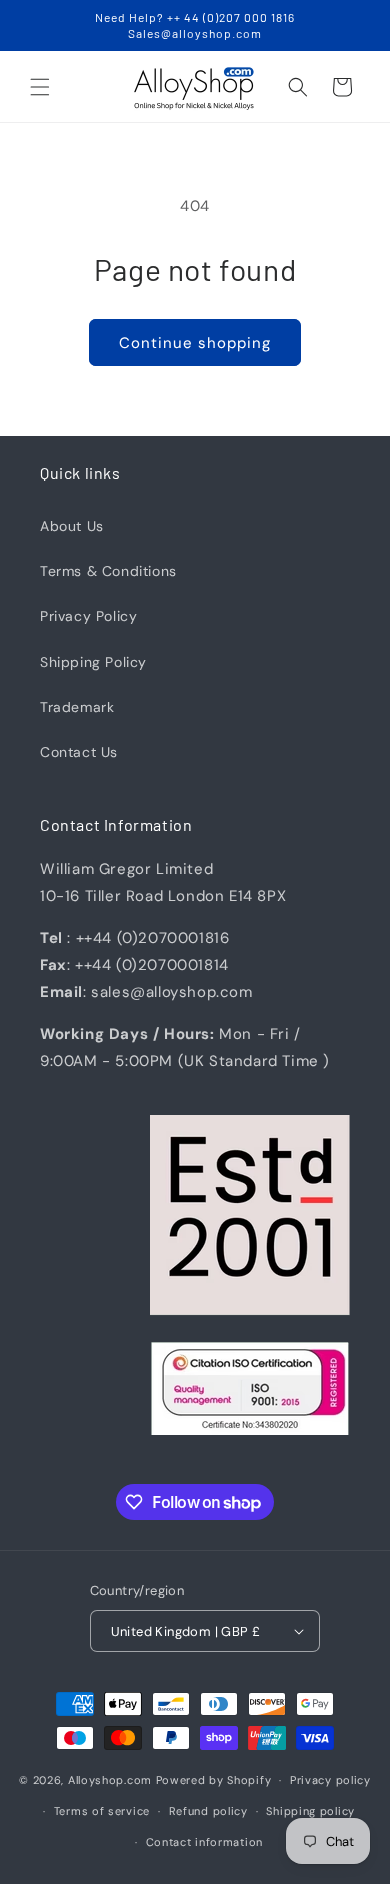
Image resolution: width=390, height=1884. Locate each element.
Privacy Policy (88, 616)
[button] (40, 87)
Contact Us (79, 752)
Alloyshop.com (110, 1780)
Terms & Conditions (108, 571)
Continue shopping (195, 343)
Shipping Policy (93, 662)
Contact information (204, 1842)
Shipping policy (310, 1811)
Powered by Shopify (214, 1780)
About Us (72, 526)
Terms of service (102, 1811)
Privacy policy (330, 1780)
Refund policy (208, 1811)
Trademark (77, 707)
